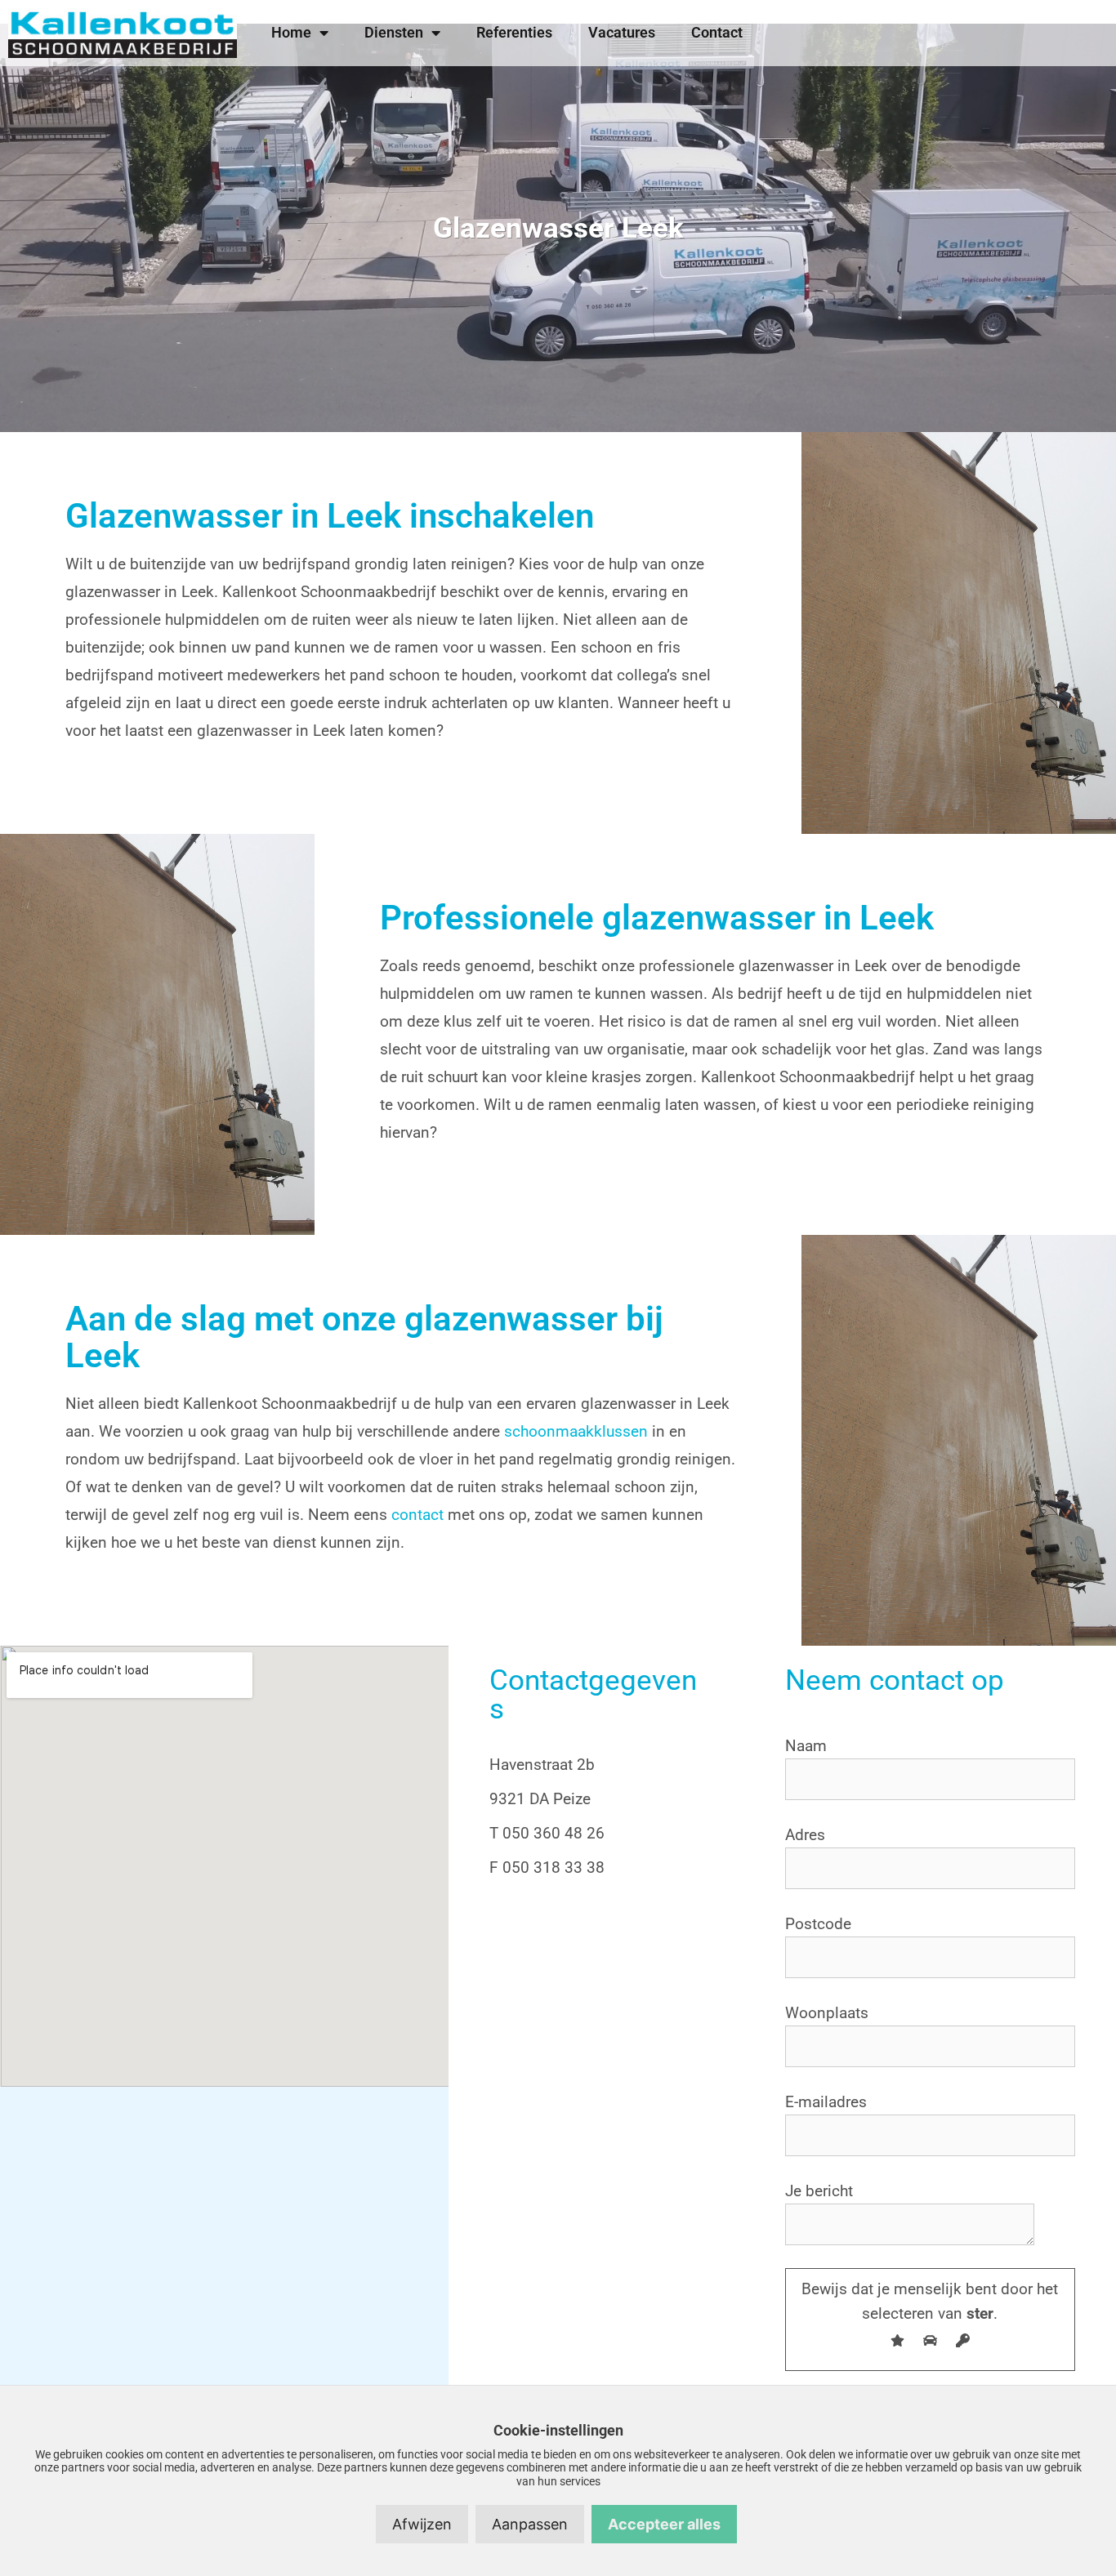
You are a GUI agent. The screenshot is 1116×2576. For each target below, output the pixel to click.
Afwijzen (422, 2524)
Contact (717, 32)
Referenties (514, 32)
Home (291, 32)
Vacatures (622, 32)
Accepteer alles (664, 2524)
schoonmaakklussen (576, 1431)
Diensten (394, 32)
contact (417, 1515)
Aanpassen (530, 2524)
